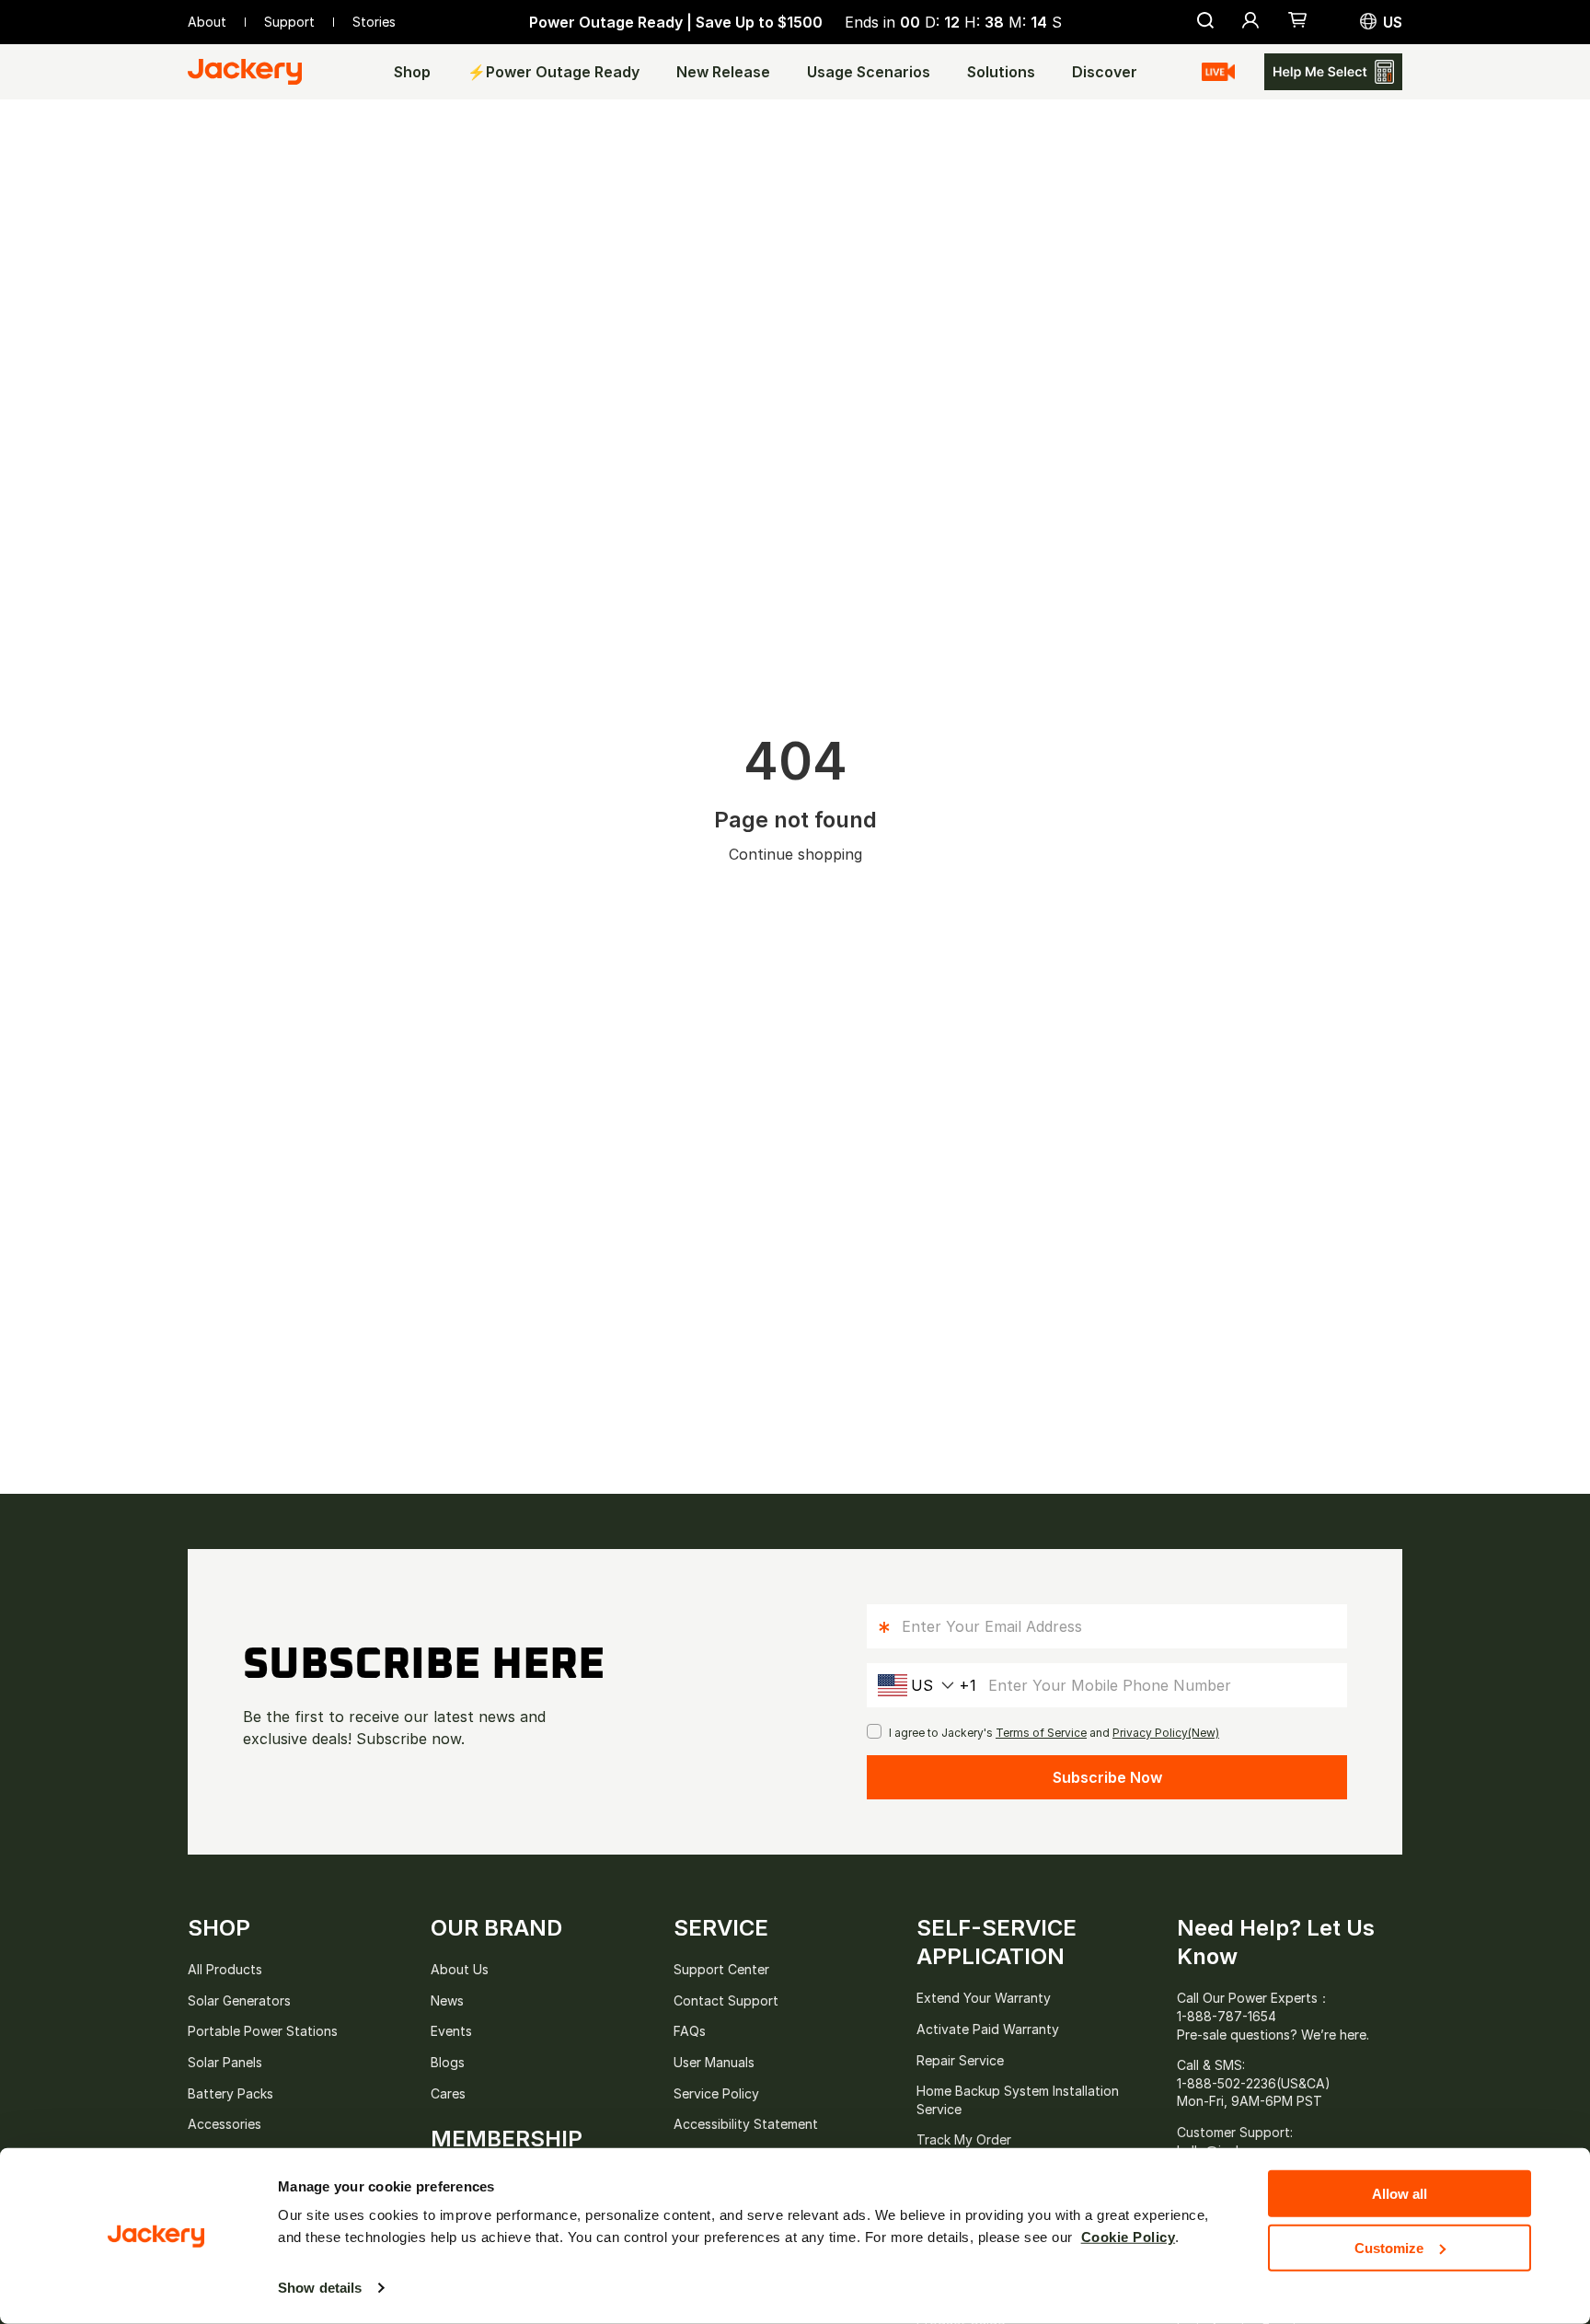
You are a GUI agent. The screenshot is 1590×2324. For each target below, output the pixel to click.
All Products (225, 1969)
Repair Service (960, 2060)
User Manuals (714, 2062)
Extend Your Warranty (984, 1998)
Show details (320, 2288)
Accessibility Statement (746, 2124)
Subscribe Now (1107, 1777)
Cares (448, 2093)
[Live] (1218, 72)
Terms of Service (1041, 1733)
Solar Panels (225, 2062)
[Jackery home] (245, 72)
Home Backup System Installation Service (1018, 2100)
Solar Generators (239, 2000)
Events (451, 2031)
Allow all (1400, 2194)
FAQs (690, 2031)
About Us (460, 1969)
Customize (1389, 2247)
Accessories (225, 2124)
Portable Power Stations (263, 2031)
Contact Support (726, 2000)
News (447, 2000)
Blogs (448, 2062)
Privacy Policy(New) (1166, 1733)
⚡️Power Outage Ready (553, 72)
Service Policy (716, 2093)
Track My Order (964, 2139)
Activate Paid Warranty (988, 2029)
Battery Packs (230, 2093)
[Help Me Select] (1333, 72)
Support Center (721, 1969)
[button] (1298, 22)
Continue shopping (795, 854)
